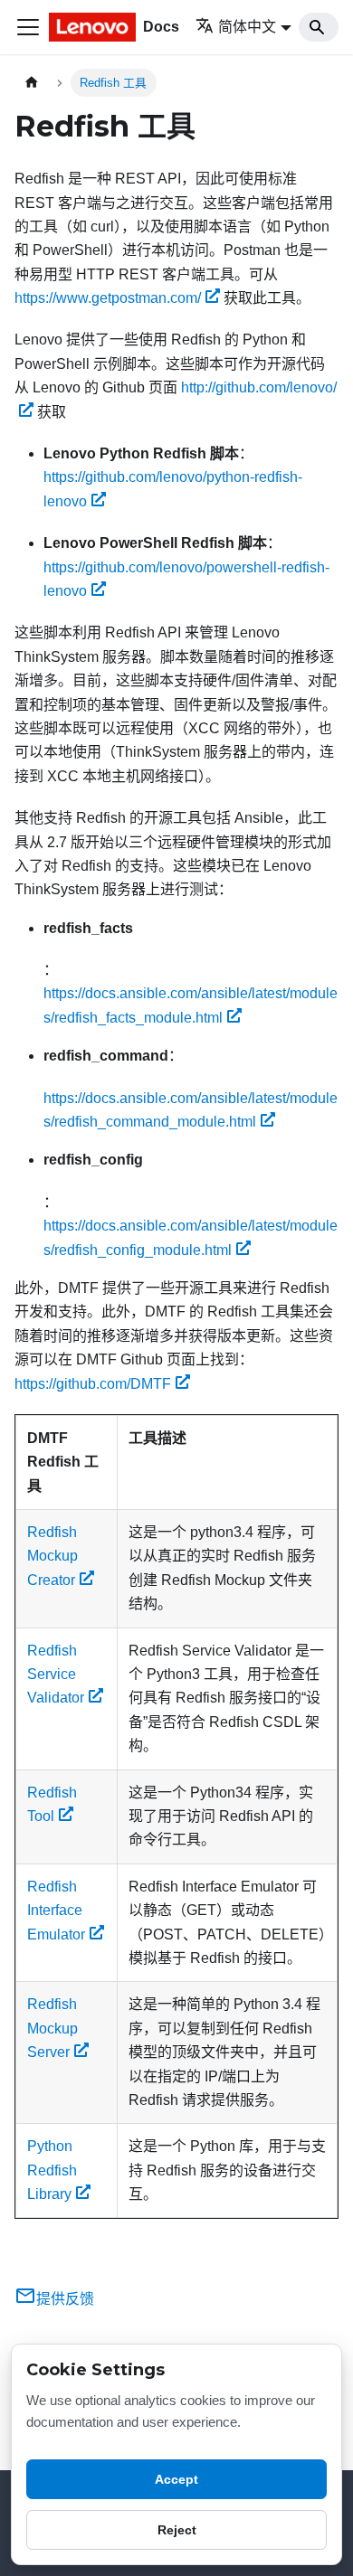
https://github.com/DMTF (93, 1384)
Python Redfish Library (52, 2170)
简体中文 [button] (247, 27)
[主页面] (32, 83)
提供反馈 (65, 2299)
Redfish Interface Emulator (56, 1911)
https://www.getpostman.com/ (108, 298)
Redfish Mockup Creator (52, 1556)
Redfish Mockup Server (52, 2028)
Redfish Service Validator (56, 1675)
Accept (176, 2479)
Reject (177, 2530)
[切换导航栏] (28, 27)
